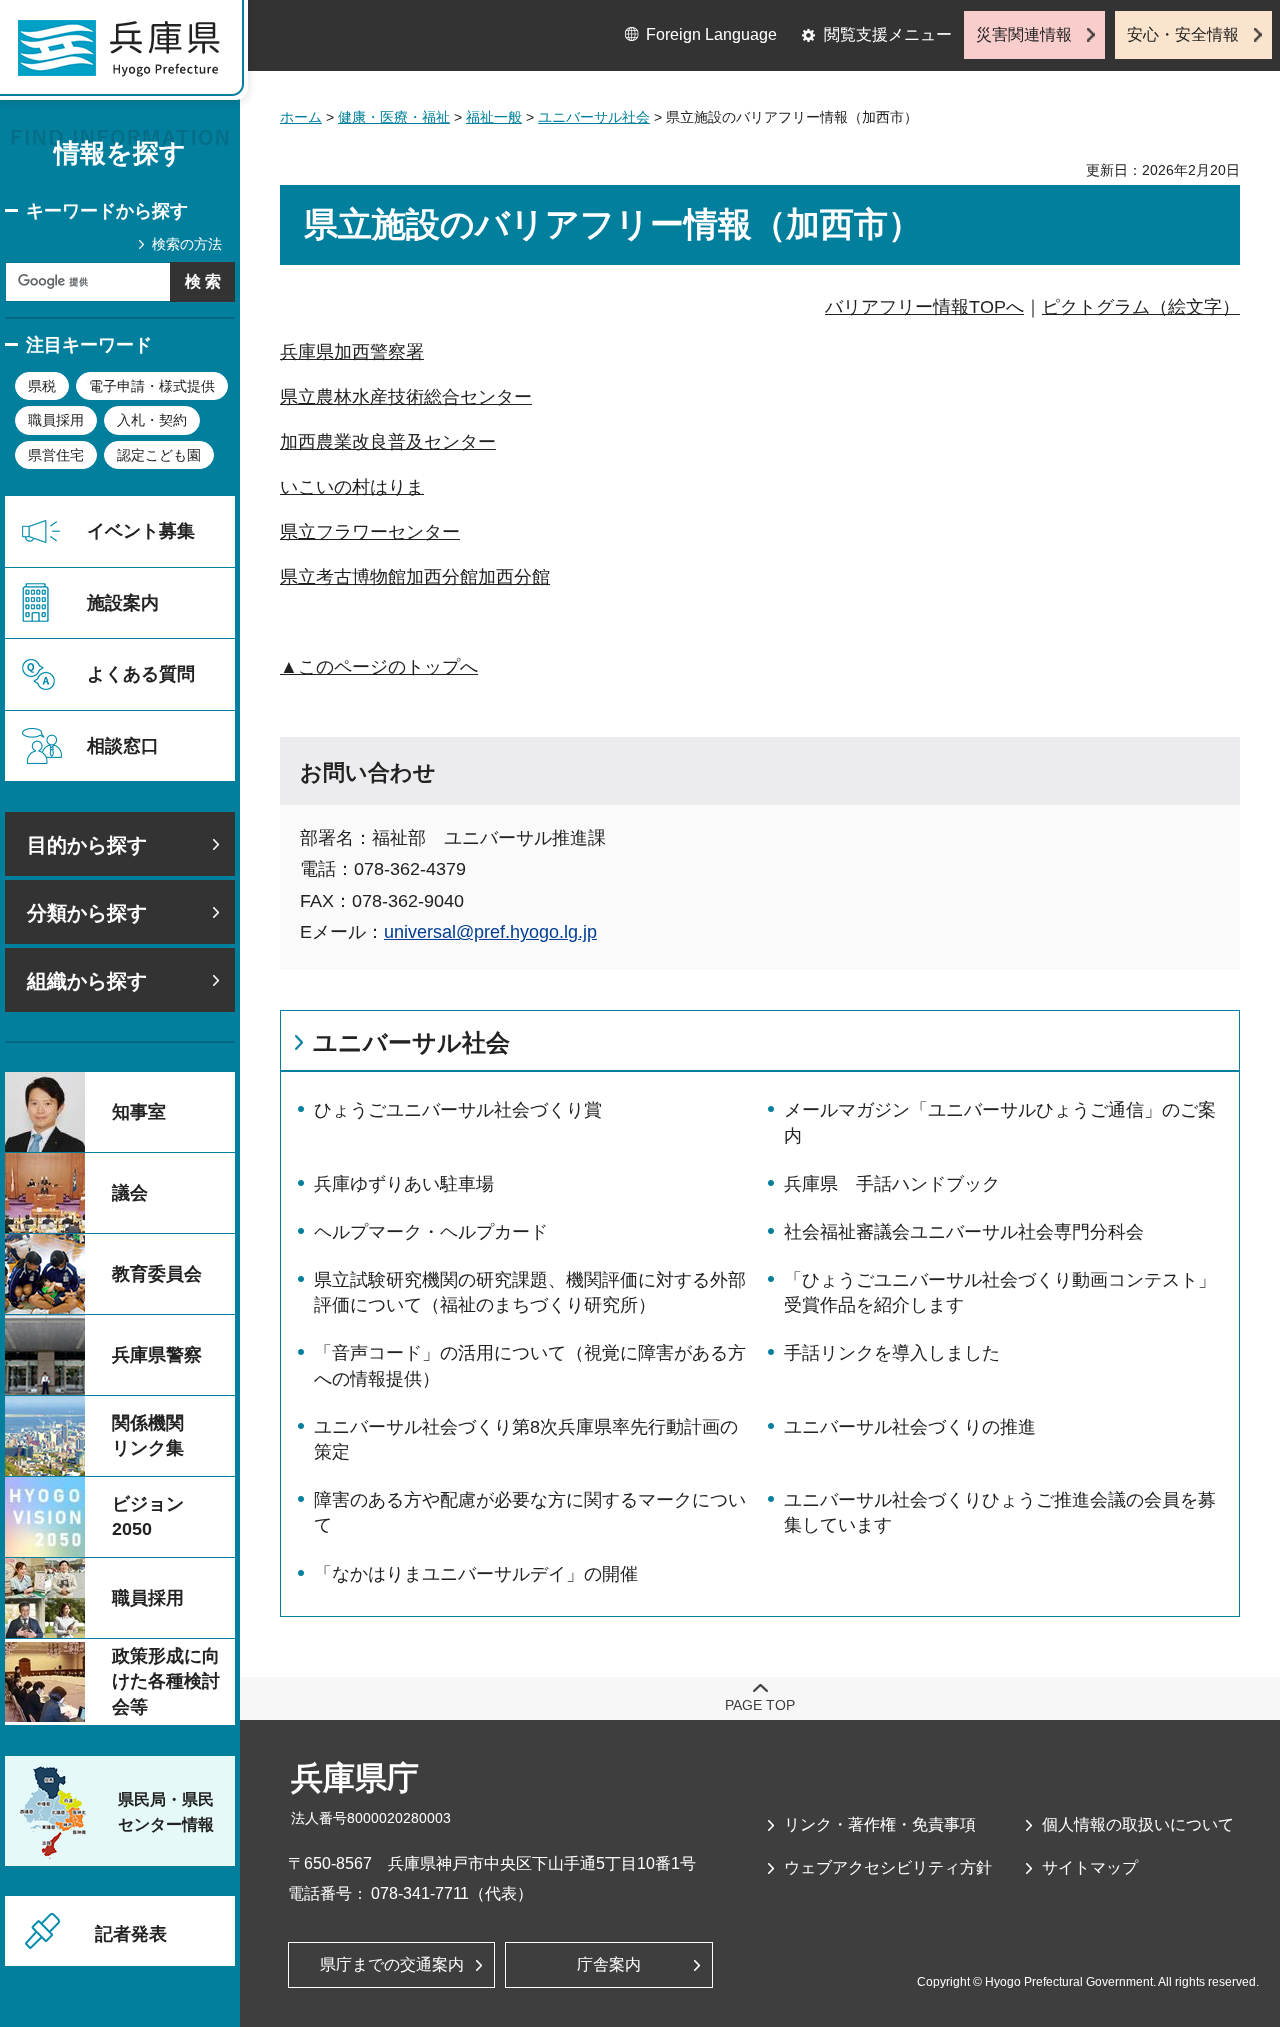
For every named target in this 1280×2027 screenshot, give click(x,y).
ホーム (301, 117)
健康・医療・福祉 (394, 117)
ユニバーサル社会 (594, 117)
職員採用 (56, 420)
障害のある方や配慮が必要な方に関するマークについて (530, 1512)
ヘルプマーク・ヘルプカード (431, 1232)
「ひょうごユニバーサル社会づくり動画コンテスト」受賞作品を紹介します (1000, 1292)
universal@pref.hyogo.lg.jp (490, 932)
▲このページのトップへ (379, 667)
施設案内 (123, 603)
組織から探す (87, 981)
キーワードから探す (107, 211)
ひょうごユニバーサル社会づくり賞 (458, 1110)
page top (760, 1705)
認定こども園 (159, 455)
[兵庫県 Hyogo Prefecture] (128, 55)
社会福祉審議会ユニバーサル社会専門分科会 (964, 1232)
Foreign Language (711, 34)
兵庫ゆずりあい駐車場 (404, 1184)
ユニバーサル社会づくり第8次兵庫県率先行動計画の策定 (526, 1439)
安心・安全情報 (1183, 34)
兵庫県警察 (157, 1355)
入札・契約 (152, 420)
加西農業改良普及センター (388, 442)
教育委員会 (157, 1274)
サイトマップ (1090, 1867)
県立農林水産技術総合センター (406, 397)
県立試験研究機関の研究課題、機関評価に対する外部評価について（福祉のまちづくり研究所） (530, 1292)
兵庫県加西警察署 (352, 352)
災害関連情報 (1024, 34)
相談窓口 (123, 746)
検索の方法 (187, 244)
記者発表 (131, 1934)
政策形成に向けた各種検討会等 (166, 1681)
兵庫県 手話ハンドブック (892, 1184)
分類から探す (87, 913)
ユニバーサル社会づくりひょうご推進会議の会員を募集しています (1000, 1512)
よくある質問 (141, 674)
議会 (130, 1193)
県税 (42, 386)
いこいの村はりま (352, 487)
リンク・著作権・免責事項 (880, 1824)
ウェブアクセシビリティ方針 (888, 1867)
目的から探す (87, 845)
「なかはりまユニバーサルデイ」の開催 (476, 1574)
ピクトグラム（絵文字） (1141, 307)
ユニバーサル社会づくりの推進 (910, 1427)
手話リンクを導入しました (892, 1353)
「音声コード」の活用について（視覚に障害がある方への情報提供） (530, 1365)
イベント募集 (141, 531)
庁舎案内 (609, 1964)
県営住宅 (56, 455)
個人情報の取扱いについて (1138, 1824)
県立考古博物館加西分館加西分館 (415, 577)
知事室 (139, 1112)
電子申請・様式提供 (152, 386)
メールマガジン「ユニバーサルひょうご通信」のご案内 (1000, 1122)
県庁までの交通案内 (392, 1964)
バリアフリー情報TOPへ (924, 307)
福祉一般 (494, 117)
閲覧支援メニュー (888, 34)
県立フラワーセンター (370, 532)
